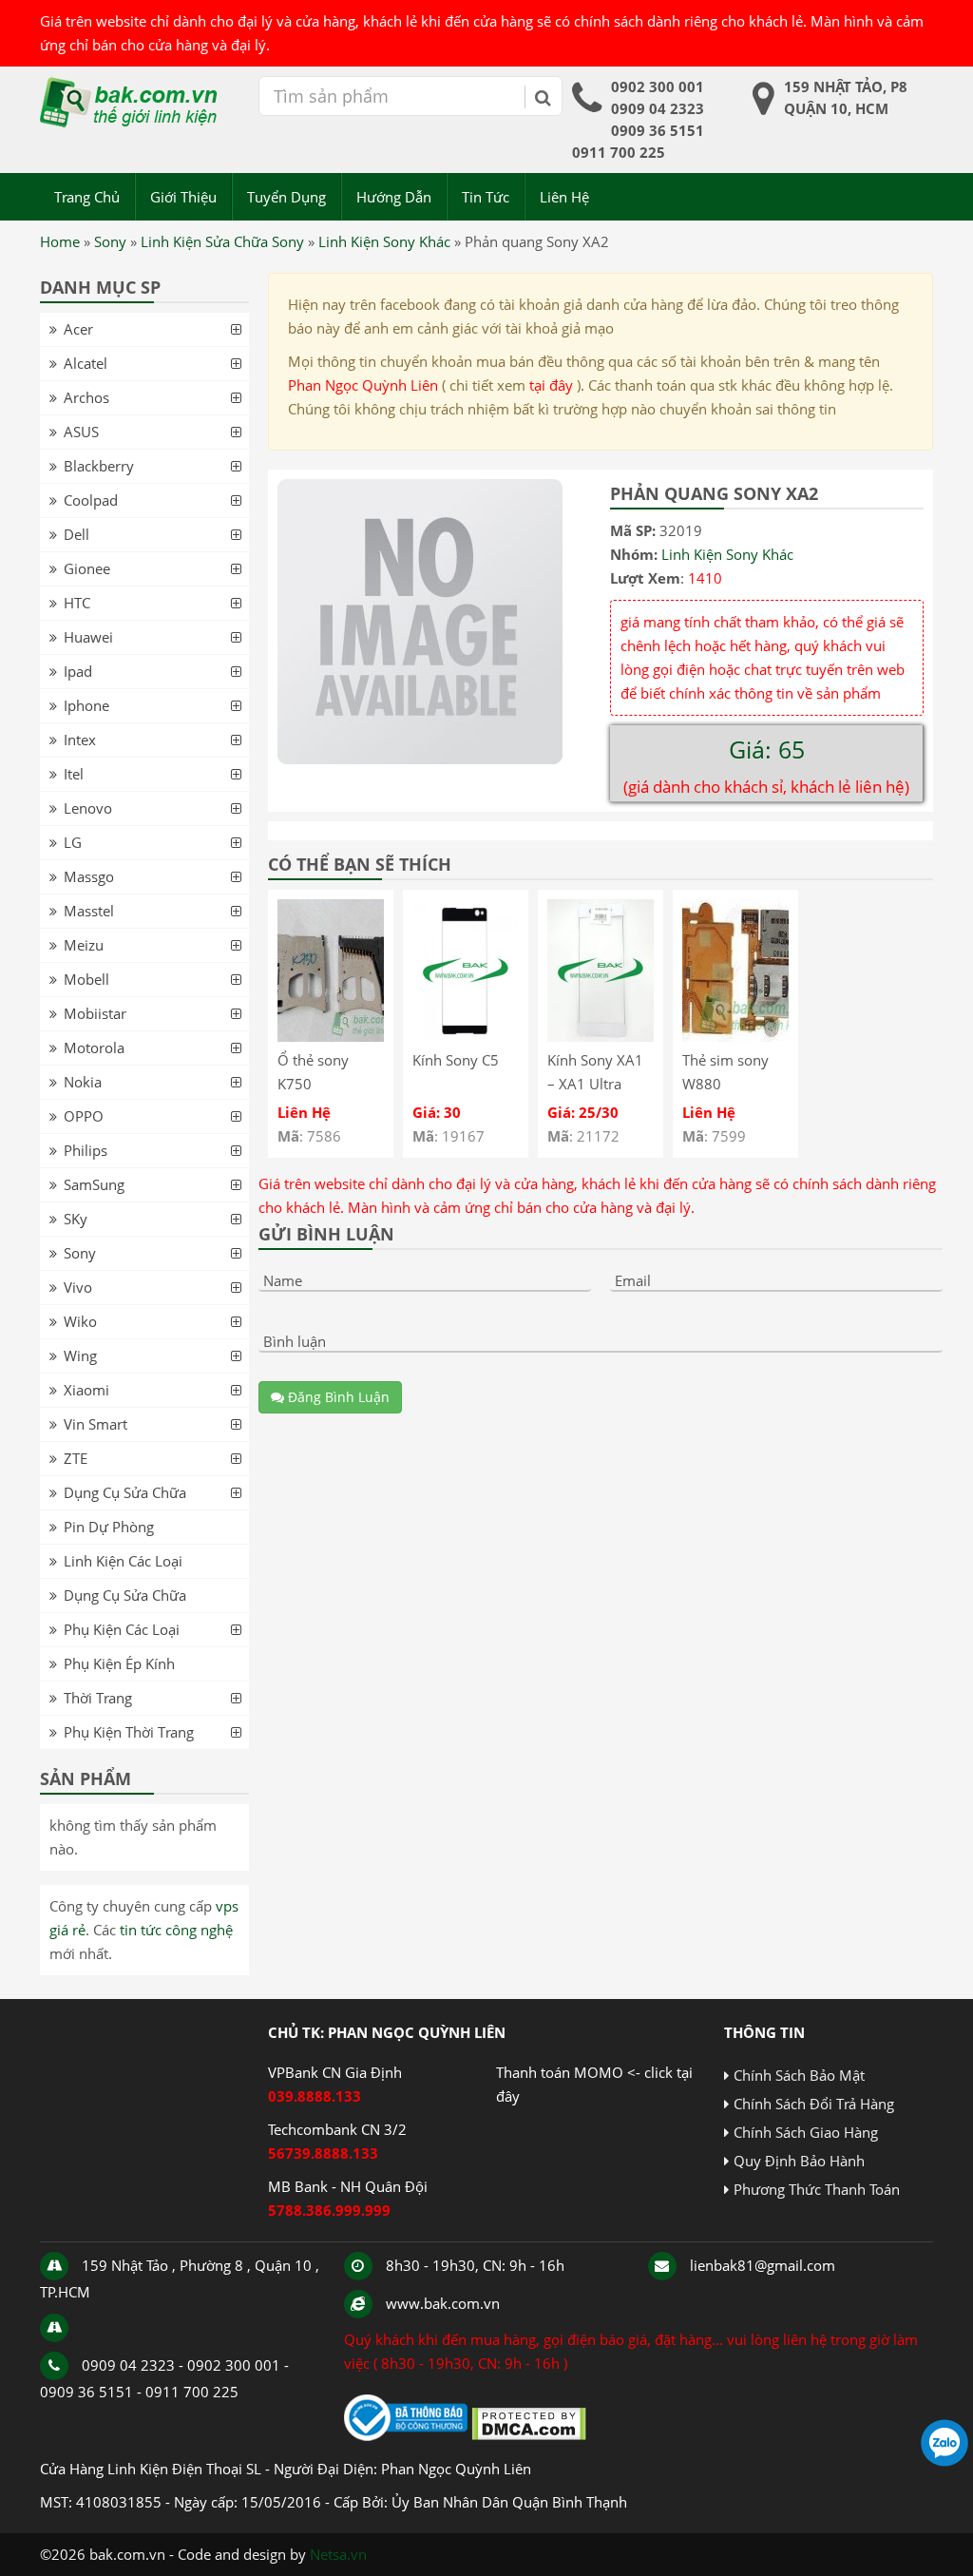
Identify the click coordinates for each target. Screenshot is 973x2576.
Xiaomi (86, 1390)
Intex (80, 740)
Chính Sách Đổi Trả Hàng (814, 2104)
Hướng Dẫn (394, 197)
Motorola (94, 1048)
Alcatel (86, 363)
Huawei (88, 637)
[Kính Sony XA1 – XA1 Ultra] (601, 1036)
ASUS (81, 432)
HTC (77, 603)
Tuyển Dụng (286, 197)
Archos (86, 397)
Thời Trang (98, 1698)
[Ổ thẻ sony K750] (331, 1036)
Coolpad (91, 500)
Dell (76, 534)
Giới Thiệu (183, 197)
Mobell (86, 979)
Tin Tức (486, 197)
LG (73, 842)
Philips (86, 1150)
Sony (110, 241)
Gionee (87, 568)
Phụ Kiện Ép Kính (119, 1663)
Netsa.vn (338, 2554)
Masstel (89, 911)
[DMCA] (529, 2435)
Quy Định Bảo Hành (799, 2161)
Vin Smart (95, 1424)
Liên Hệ (564, 197)
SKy (76, 1219)
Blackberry (99, 466)
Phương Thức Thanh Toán (817, 2189)
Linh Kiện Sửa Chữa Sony (222, 241)
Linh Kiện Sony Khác (384, 241)
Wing (80, 1355)
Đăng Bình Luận (337, 1397)
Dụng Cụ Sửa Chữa (125, 1492)
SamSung (94, 1184)
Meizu (84, 945)
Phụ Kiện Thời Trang (129, 1732)
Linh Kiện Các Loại (123, 1561)
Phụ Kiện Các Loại (122, 1629)
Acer (78, 329)
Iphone (86, 705)
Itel (74, 774)
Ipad (78, 671)
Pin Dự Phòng (109, 1527)
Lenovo (88, 808)
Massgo (89, 876)
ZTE (76, 1458)
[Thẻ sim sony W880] (735, 1036)
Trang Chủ (87, 197)
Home (60, 241)
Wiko (80, 1321)
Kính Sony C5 (456, 1060)
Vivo (78, 1287)
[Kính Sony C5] (466, 1036)
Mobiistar (95, 1013)
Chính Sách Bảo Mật (799, 2075)
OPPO (84, 1116)
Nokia (83, 1082)
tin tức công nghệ (176, 1930)
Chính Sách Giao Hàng (806, 2132)
